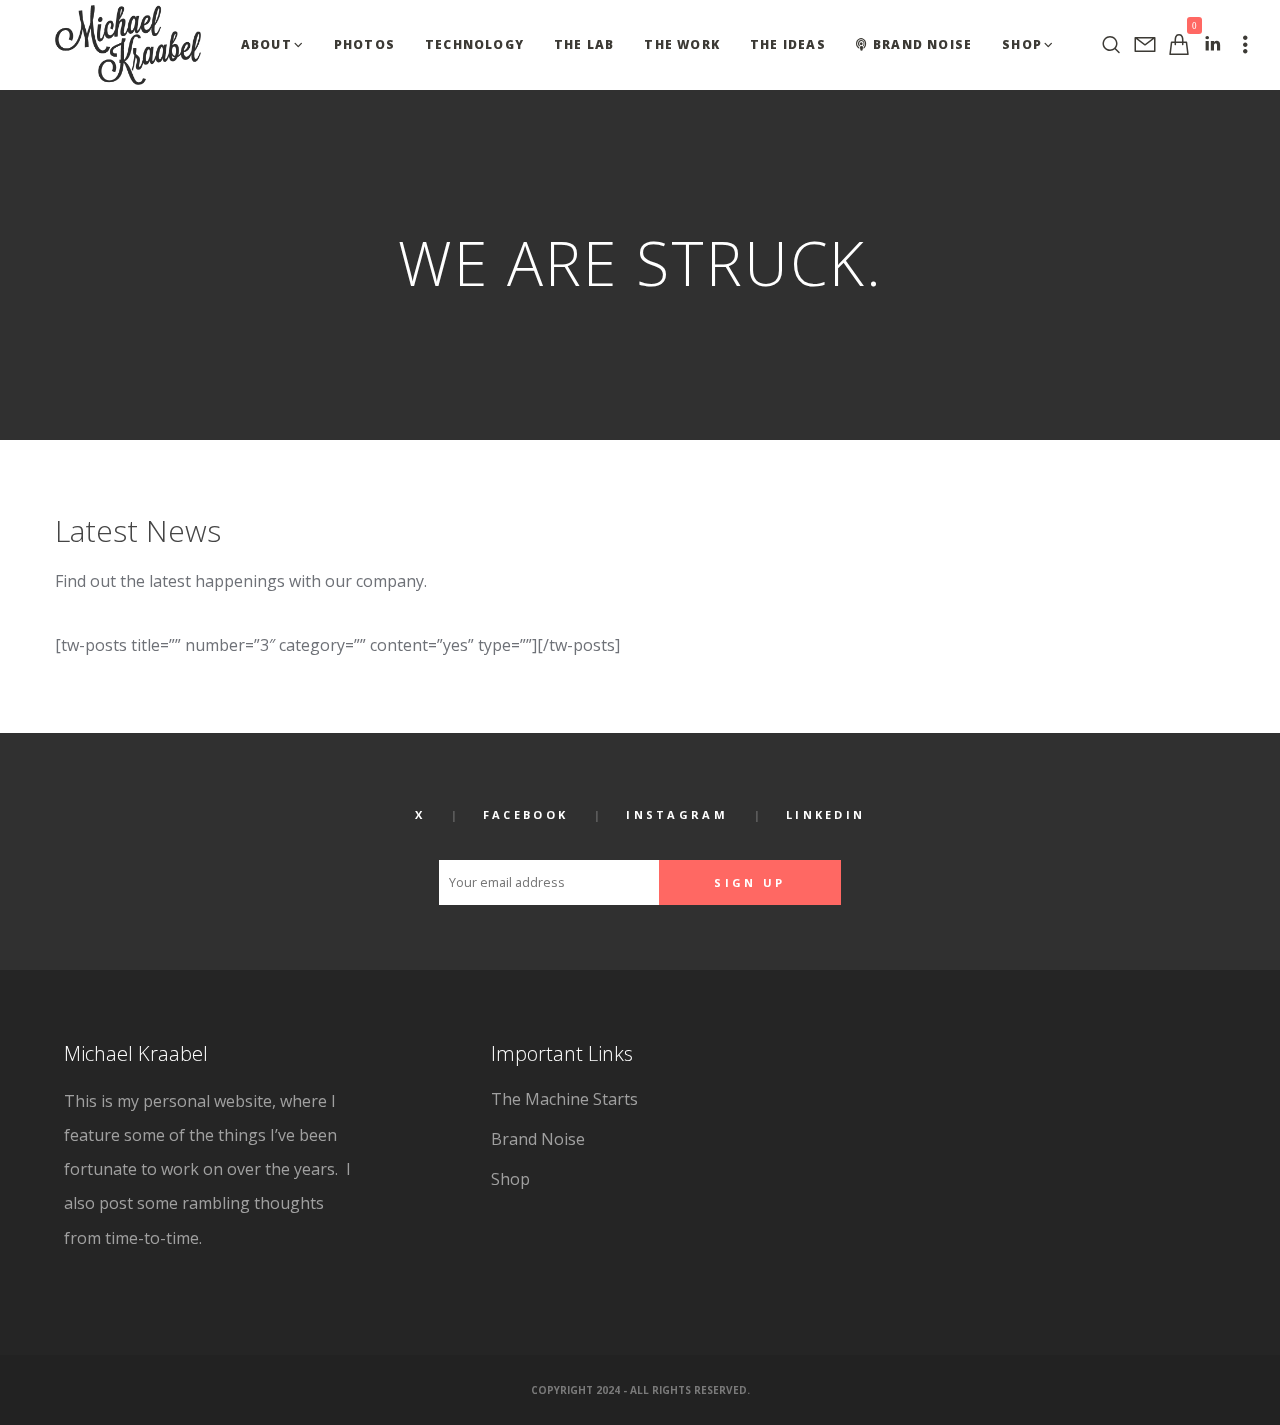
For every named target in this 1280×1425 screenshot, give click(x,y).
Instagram (677, 814)
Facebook (525, 814)
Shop (510, 1179)
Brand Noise (538, 1139)
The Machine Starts (564, 1099)
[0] (1179, 44)
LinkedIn (825, 814)
